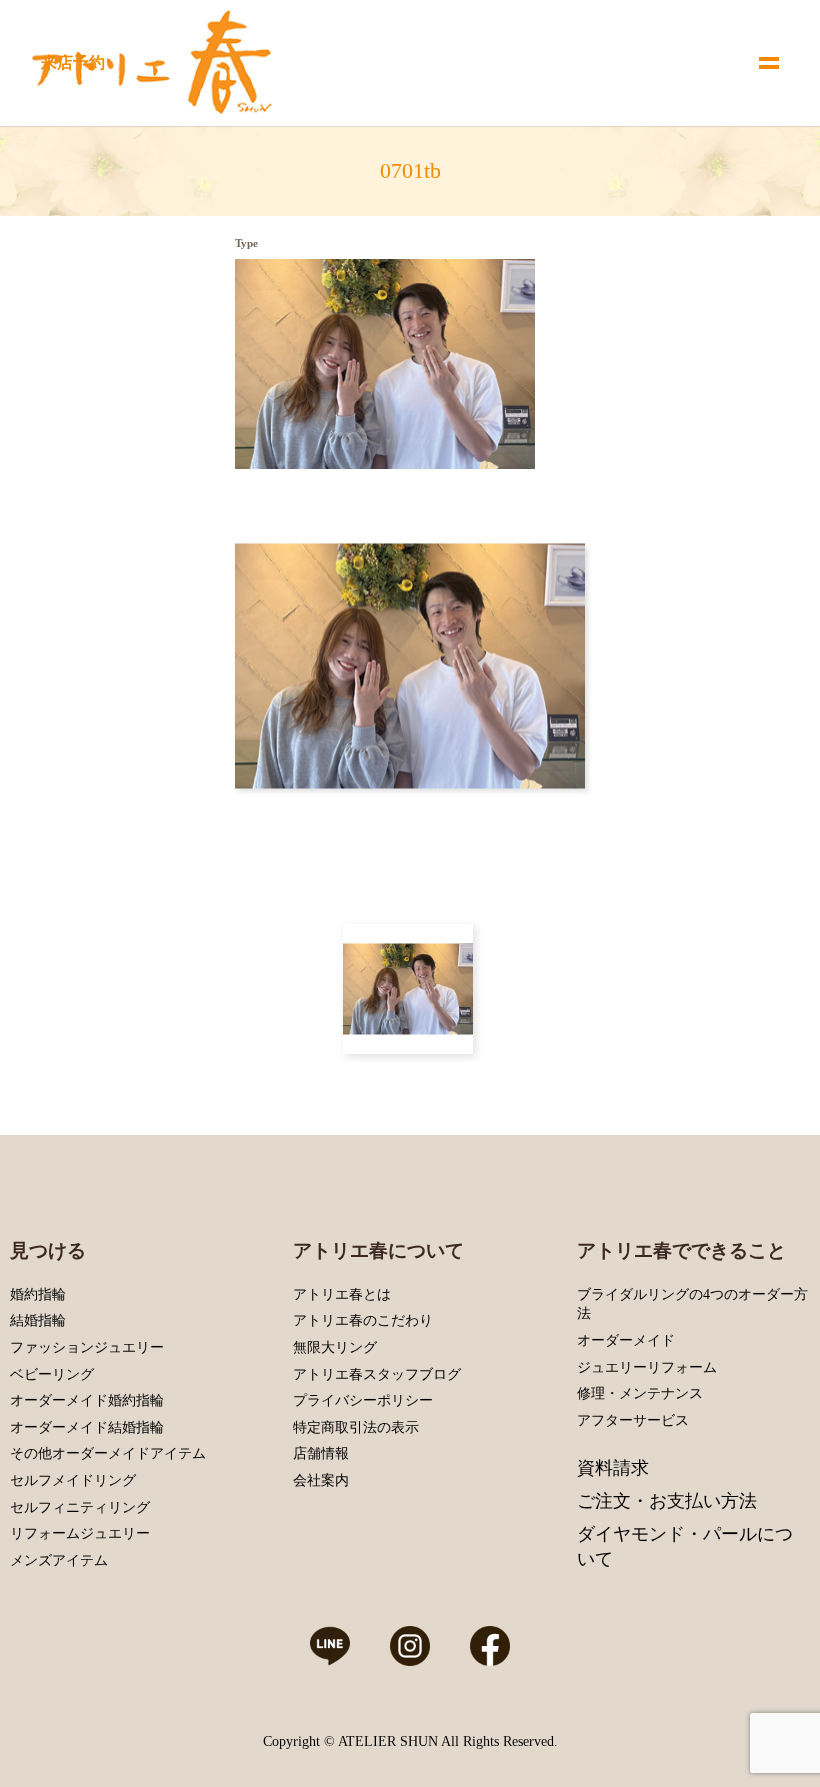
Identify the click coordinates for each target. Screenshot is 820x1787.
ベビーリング (52, 1374)
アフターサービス (633, 1420)
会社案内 (321, 1480)
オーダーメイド (626, 1340)
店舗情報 (321, 1453)
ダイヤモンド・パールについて (685, 1546)
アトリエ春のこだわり (363, 1320)
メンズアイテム (59, 1560)
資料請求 (613, 1468)
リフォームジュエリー (80, 1533)
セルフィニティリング (80, 1507)
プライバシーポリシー (363, 1400)
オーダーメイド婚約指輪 (87, 1400)
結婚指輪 (38, 1320)
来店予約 (73, 62)
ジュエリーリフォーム (647, 1367)
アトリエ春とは (342, 1294)
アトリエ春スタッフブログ (377, 1374)
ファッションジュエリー (87, 1347)
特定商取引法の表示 (356, 1427)
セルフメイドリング (73, 1480)
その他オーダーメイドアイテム (108, 1453)
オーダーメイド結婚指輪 (87, 1427)
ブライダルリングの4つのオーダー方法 (692, 1304)
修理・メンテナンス (640, 1393)
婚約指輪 (38, 1294)
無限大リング (335, 1347)
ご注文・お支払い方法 (667, 1501)
